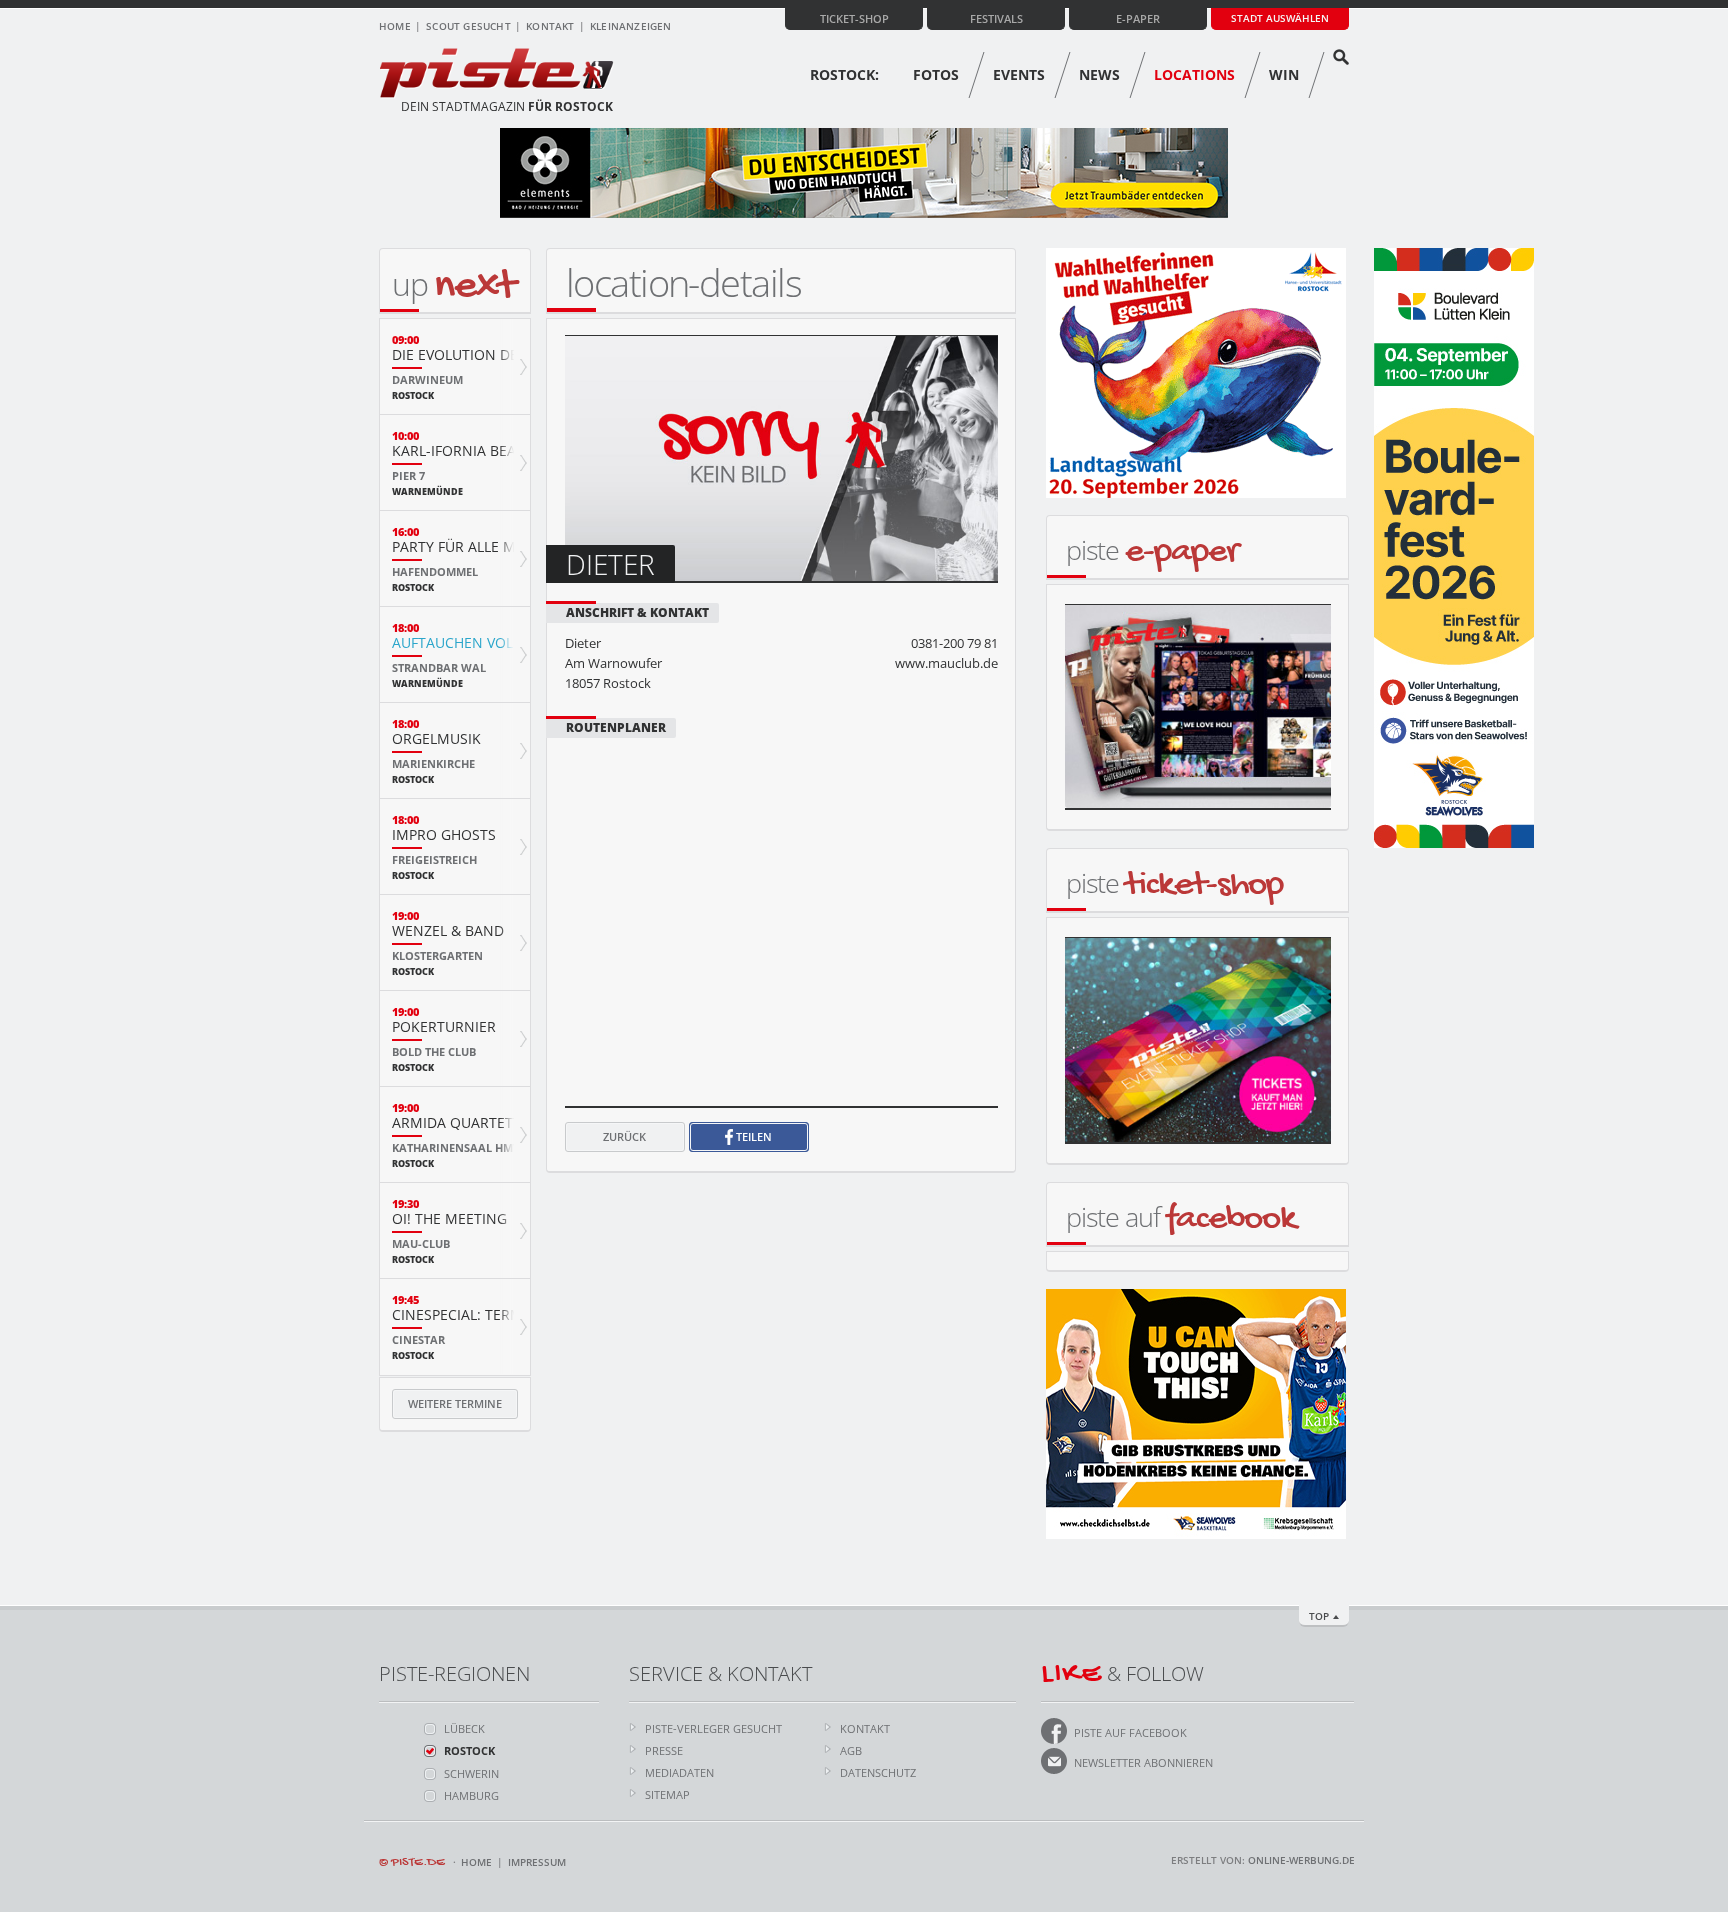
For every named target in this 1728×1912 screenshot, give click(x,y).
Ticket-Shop (854, 18)
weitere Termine (455, 1403)
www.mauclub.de (946, 663)
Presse (664, 1750)
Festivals (996, 18)
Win (1284, 74)
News (1099, 74)
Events (1019, 74)
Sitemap (667, 1794)
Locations (1194, 74)
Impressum (537, 1862)
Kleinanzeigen (631, 26)
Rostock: (844, 74)
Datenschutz (878, 1772)
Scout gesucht (468, 26)
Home (395, 26)
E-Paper (1138, 18)
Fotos (936, 74)
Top (1319, 1616)
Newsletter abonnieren (1143, 1762)
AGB (851, 1750)
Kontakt (550, 26)
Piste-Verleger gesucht (713, 1728)
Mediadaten (679, 1772)
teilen (752, 1136)
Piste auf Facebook (1130, 1732)
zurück (624, 1136)
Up (453, 283)
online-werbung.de (1301, 1860)
